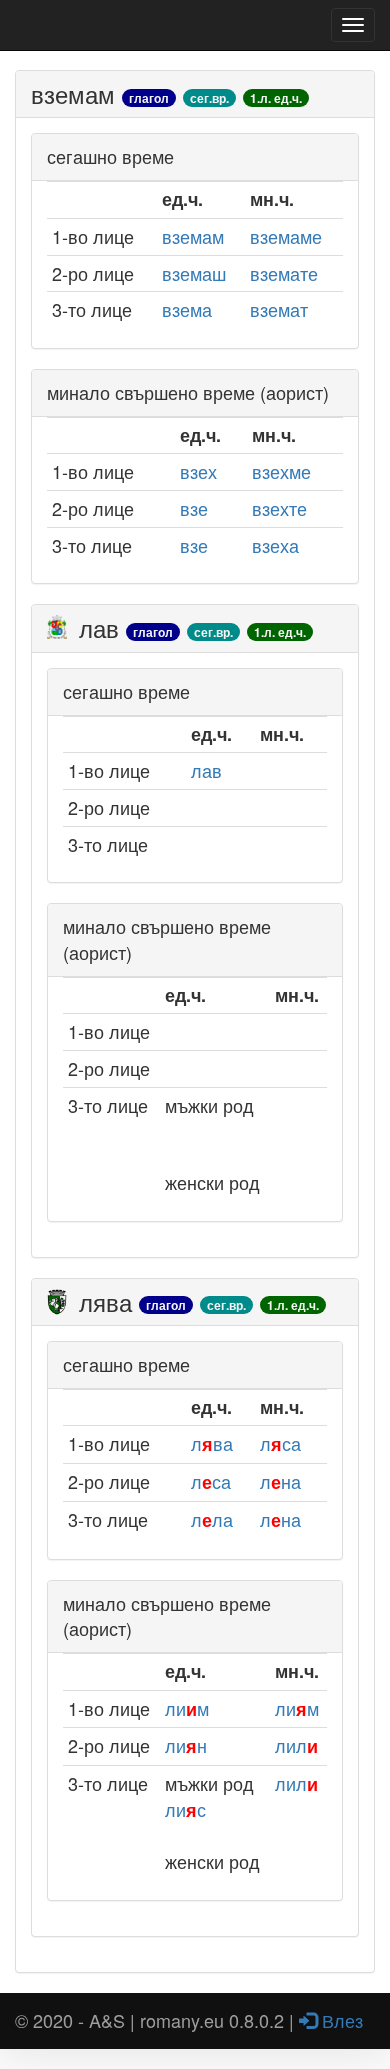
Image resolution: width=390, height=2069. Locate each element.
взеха (275, 545)
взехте (279, 508)
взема (187, 309)
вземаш (194, 273)
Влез (340, 2020)
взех (198, 471)
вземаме (286, 236)
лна (280, 1481)
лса (280, 1443)
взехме (281, 471)
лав (206, 770)
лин (186, 1745)
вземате (284, 273)
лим (187, 1708)
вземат (279, 309)
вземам (193, 236)
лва (212, 1443)
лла (212, 1519)
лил (296, 1745)
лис (185, 1809)
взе (194, 508)
